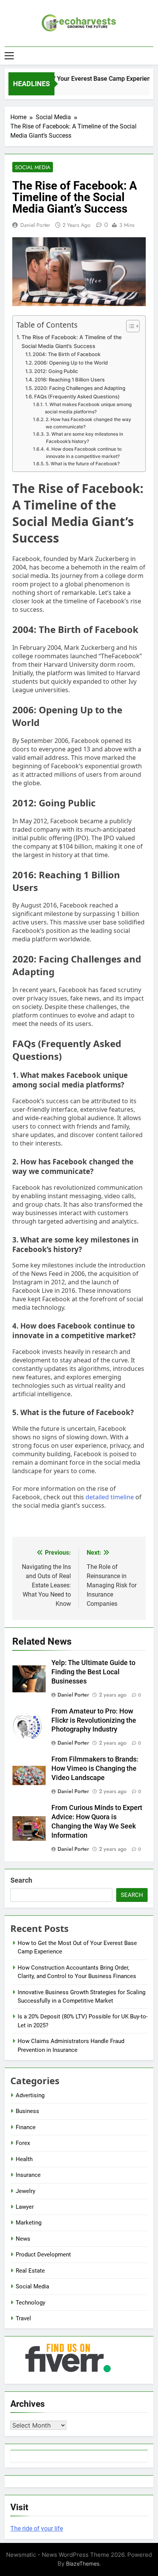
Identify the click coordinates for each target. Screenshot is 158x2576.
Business (27, 2111)
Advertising (30, 2095)
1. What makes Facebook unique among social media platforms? (88, 408)
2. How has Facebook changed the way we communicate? (88, 423)
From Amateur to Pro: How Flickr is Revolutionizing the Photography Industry (94, 1720)
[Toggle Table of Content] (129, 326)
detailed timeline (110, 1497)
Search (21, 1880)
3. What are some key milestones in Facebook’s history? (85, 438)
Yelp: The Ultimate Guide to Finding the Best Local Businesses (93, 1672)
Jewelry (26, 2191)
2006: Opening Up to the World (71, 363)
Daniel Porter (35, 225)
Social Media (33, 167)
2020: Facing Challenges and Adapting (80, 388)
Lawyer (25, 2207)
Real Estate (30, 2271)
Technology (30, 2303)
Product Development (43, 2255)
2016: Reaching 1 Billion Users (70, 380)
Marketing (29, 2223)
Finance (26, 2127)
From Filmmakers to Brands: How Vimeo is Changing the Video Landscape (95, 1768)
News (23, 2239)
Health (24, 2159)
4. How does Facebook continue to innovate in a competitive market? (84, 453)
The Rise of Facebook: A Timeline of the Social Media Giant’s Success (72, 341)
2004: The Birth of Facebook (67, 354)
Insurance (28, 2175)
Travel (23, 2318)
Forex (23, 2143)
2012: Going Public (56, 371)
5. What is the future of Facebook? (82, 464)
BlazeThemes (83, 2564)
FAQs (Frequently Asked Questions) (77, 396)
